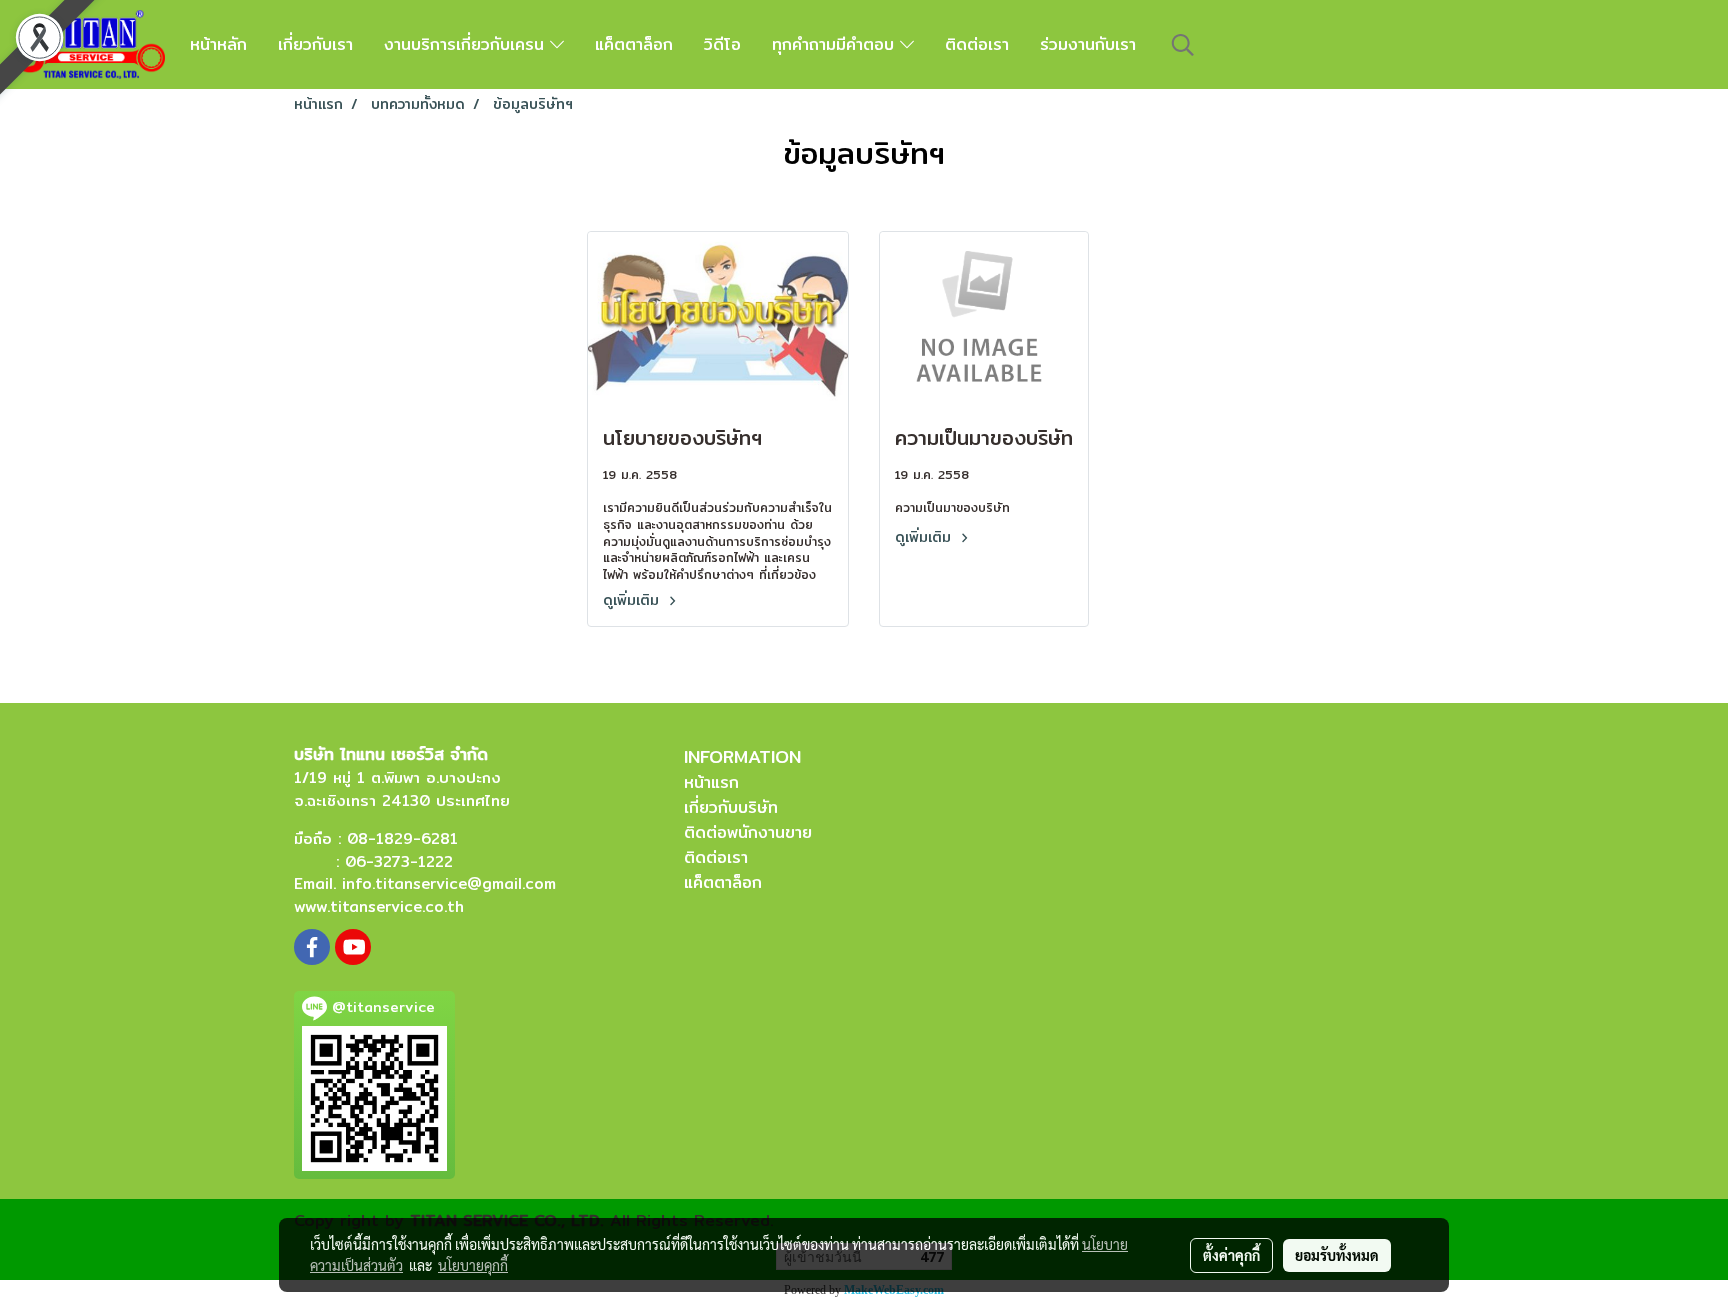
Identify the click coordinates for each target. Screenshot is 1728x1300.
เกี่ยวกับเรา (315, 44)
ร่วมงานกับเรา (1088, 44)
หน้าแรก (711, 782)
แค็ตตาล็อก (634, 44)
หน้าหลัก (218, 44)
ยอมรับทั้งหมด (1337, 1255)
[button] (1183, 45)
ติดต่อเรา (977, 44)
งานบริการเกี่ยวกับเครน (467, 44)
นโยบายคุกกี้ (473, 1265)
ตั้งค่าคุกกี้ (1231, 1255)
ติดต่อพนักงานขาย (748, 832)
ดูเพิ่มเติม (633, 600)
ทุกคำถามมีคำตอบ (836, 44)
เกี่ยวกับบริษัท (731, 807)
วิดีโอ (722, 44)
